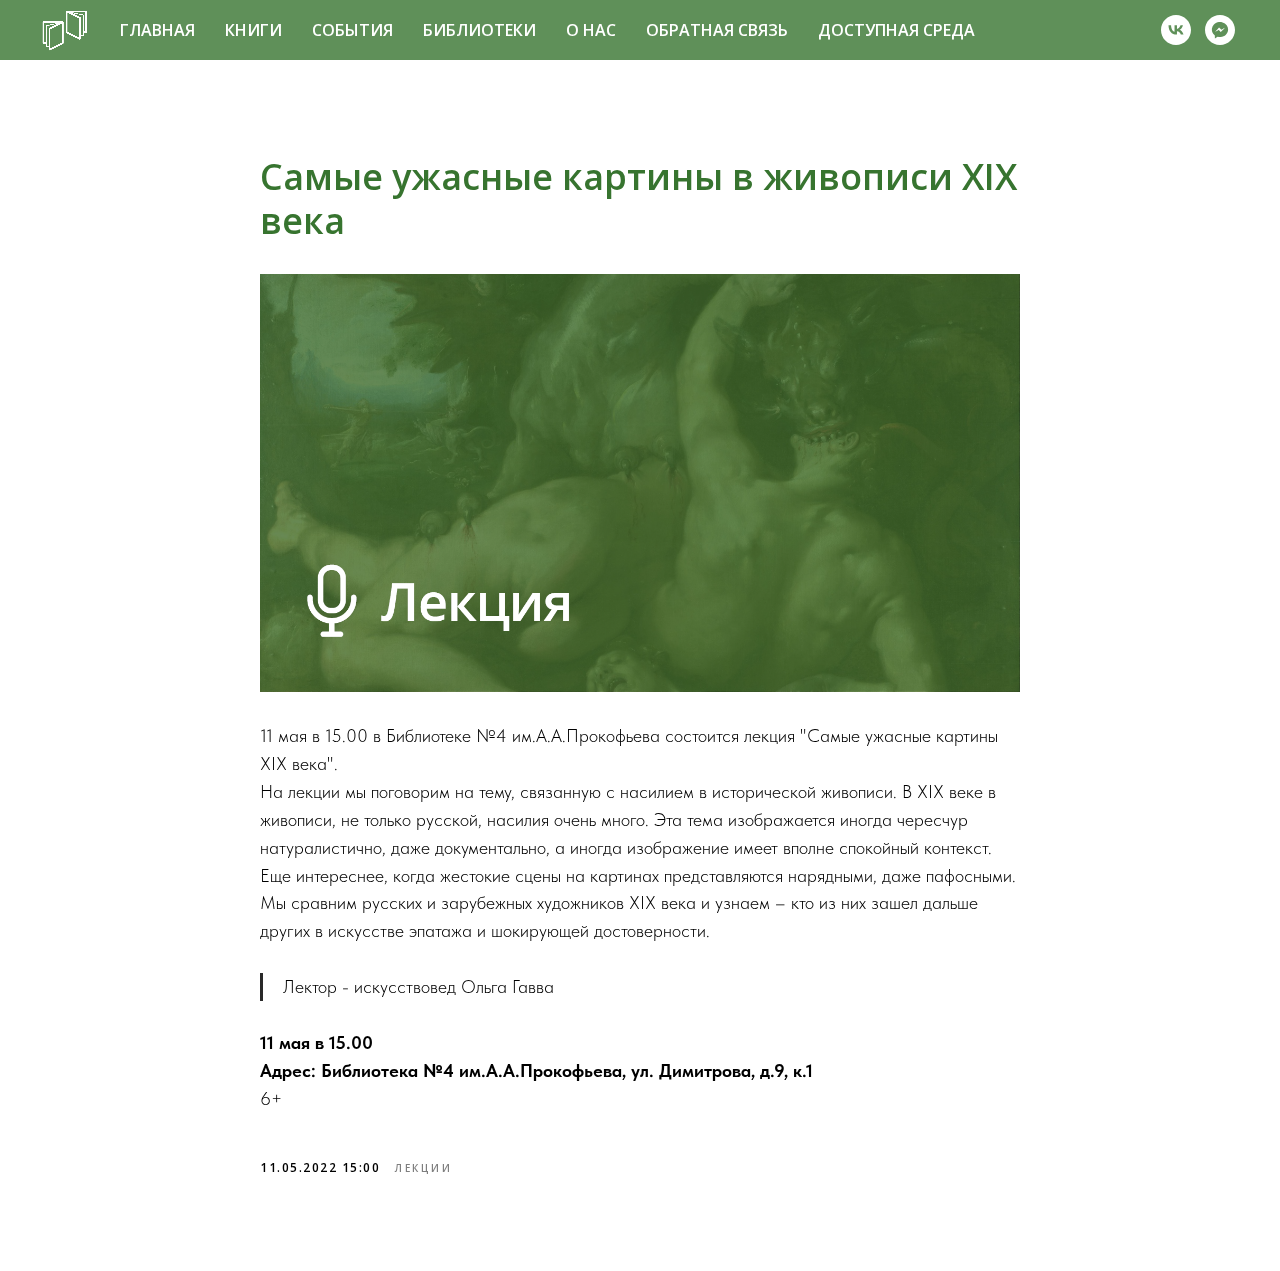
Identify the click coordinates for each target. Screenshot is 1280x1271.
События (352, 30)
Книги (253, 30)
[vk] (1176, 30)
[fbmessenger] (1220, 30)
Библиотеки (479, 30)
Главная (157, 30)
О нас (591, 30)
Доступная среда (896, 30)
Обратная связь (717, 30)
